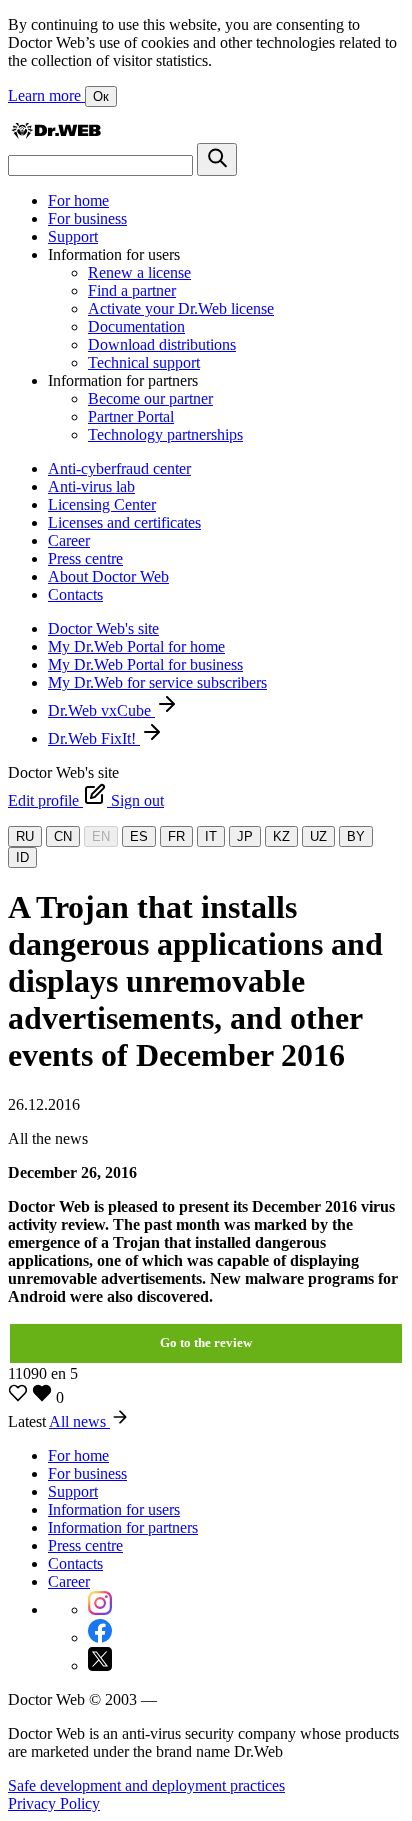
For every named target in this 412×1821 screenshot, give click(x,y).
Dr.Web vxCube (101, 710)
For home (78, 200)
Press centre (85, 558)
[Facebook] (100, 1637)
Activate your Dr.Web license (181, 308)
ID (22, 857)
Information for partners (123, 1527)
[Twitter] (100, 1665)
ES (139, 836)
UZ (318, 836)
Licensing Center (102, 504)
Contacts (75, 594)
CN (63, 836)
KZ (281, 836)
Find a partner (132, 290)
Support (73, 236)
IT (211, 836)
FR (176, 836)
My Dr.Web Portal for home (136, 646)
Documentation (136, 326)
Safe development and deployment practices (146, 1785)
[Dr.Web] (56, 133)
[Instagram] (100, 1609)
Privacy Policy (54, 1803)
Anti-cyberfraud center (119, 468)
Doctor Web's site (103, 628)
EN (101, 836)
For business (87, 218)
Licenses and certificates (124, 522)
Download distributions (162, 344)
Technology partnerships (165, 434)
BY (356, 836)
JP (245, 836)
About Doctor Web (108, 576)
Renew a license (139, 272)
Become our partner (150, 398)
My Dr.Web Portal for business (145, 664)
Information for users (114, 1509)
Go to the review (206, 1342)
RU (25, 836)
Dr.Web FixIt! (94, 738)
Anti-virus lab (91, 486)
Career (69, 540)
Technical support (144, 362)
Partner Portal (131, 416)
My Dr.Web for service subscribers (157, 682)
